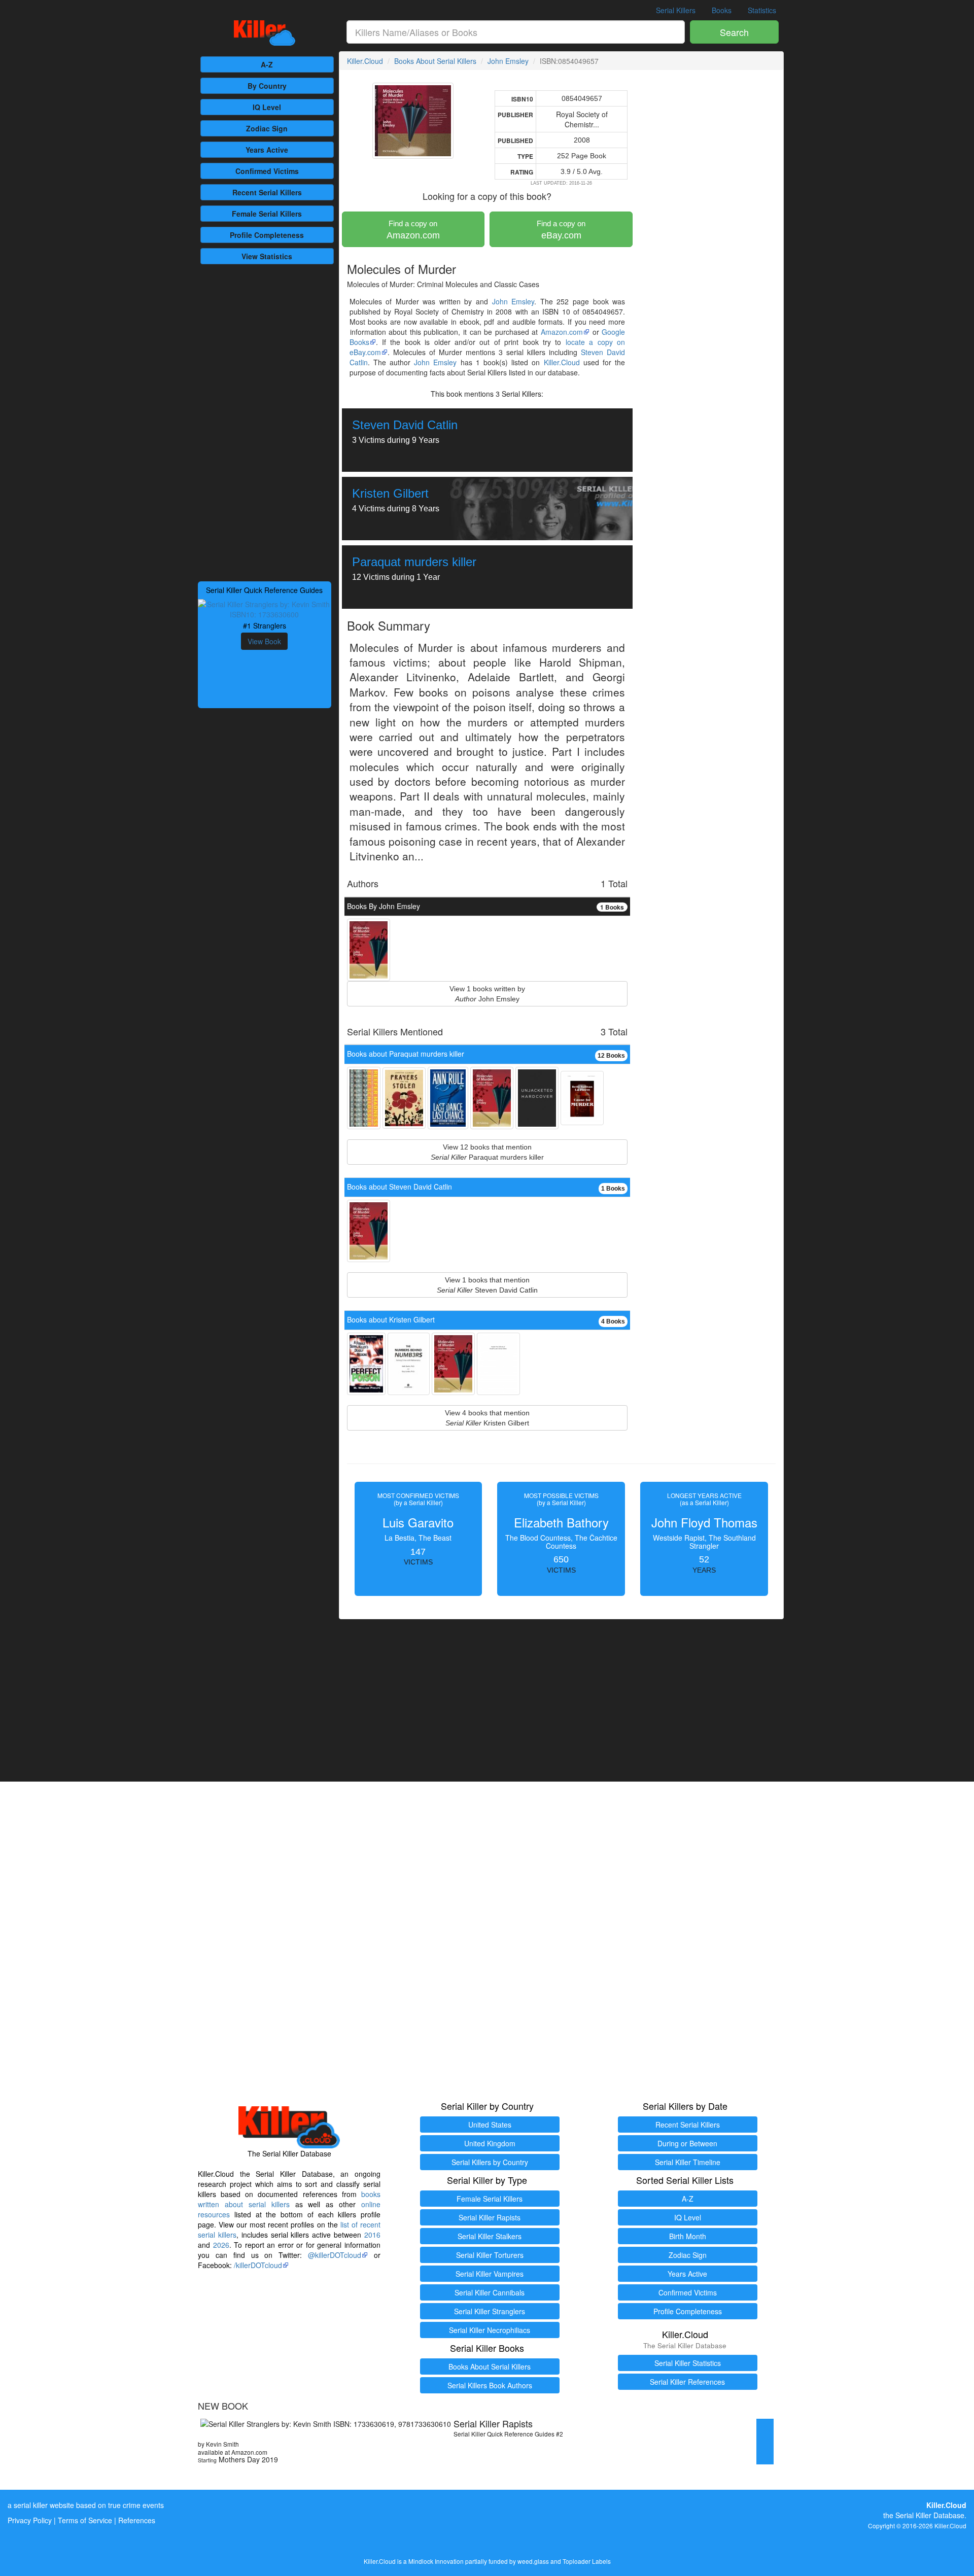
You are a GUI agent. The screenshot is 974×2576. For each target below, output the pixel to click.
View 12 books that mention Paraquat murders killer (487, 1152)
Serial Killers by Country (490, 2162)
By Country (267, 86)
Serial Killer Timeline (688, 2162)
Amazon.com (413, 230)
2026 (221, 2245)
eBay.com (561, 230)
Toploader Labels (587, 2561)
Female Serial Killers (490, 2199)
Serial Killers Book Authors (490, 2385)
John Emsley (508, 61)
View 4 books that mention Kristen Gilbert (487, 1418)
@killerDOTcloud (335, 2255)
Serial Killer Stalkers (490, 2236)
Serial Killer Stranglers (490, 2311)
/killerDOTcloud (258, 2265)
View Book (264, 641)
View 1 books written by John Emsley (487, 994)
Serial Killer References (687, 2382)
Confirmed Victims (688, 2292)
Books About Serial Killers (435, 61)
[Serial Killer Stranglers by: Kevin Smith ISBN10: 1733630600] (265, 608)
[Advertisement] (265, 422)
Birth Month (688, 2236)
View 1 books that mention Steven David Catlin (487, 1285)
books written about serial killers (289, 2199)
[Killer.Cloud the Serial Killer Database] (265, 33)
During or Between (687, 2143)
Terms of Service (85, 2520)
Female (267, 214)
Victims (267, 171)
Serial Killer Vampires (490, 2274)
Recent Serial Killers (688, 2125)
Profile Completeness (688, 2311)
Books (722, 10)
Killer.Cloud (365, 61)
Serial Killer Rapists (490, 2217)
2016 (372, 2235)
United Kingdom (490, 2143)
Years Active (267, 150)
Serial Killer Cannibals (490, 2292)
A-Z (267, 64)
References (137, 2520)
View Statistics (267, 256)
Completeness (267, 235)
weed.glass (533, 2561)
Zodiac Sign (267, 128)
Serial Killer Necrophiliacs (490, 2330)
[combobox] (516, 32)
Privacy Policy (30, 2520)
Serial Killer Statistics (688, 2363)
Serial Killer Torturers (490, 2255)
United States (490, 2125)
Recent (267, 192)
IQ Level (267, 107)
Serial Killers (676, 10)
